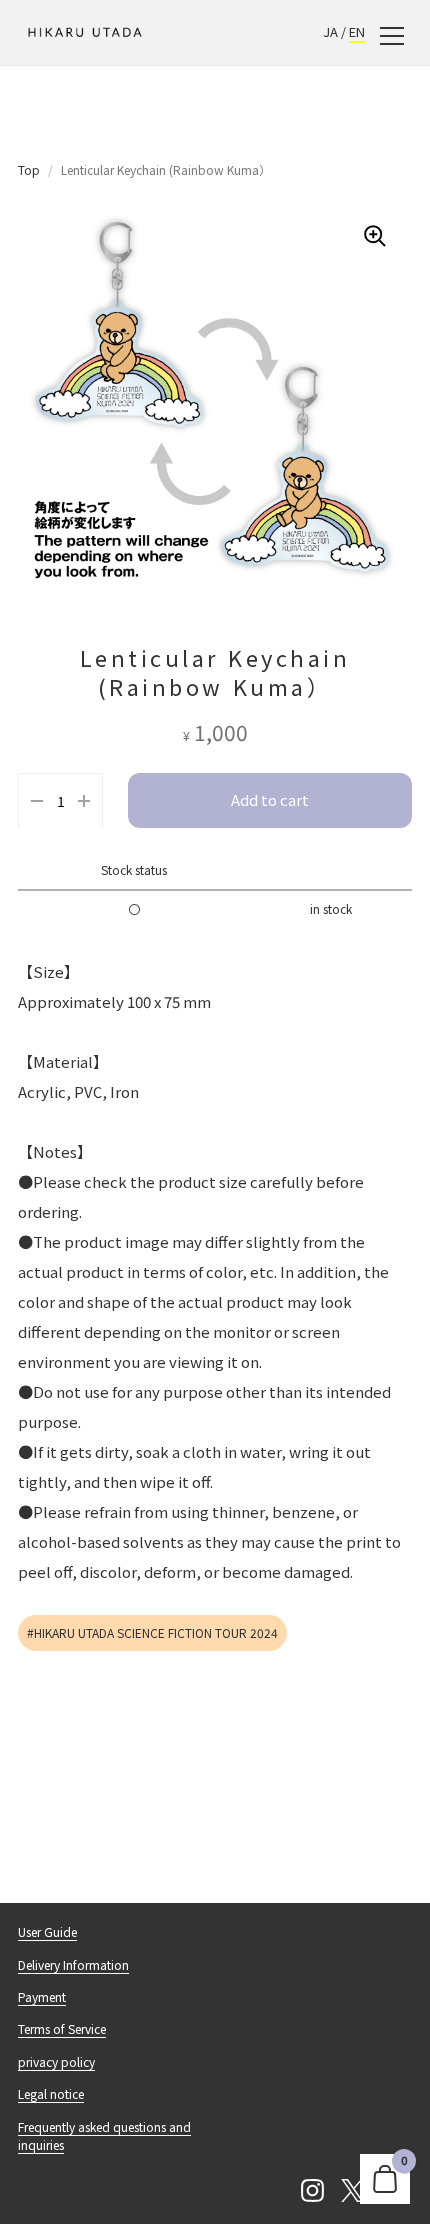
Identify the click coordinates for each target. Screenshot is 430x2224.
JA (330, 31)
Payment (42, 1996)
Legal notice (51, 2093)
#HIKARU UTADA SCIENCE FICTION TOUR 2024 (152, 1632)
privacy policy (56, 2061)
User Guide (47, 1931)
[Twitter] (352, 2191)
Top (29, 169)
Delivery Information (73, 1964)
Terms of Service (62, 2028)
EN (357, 31)
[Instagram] (312, 2191)
